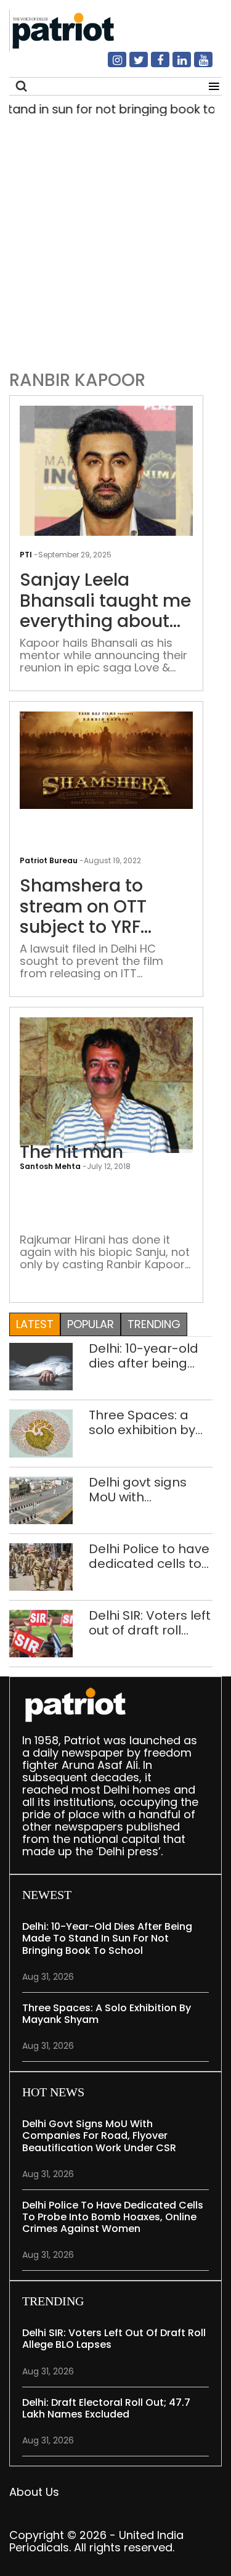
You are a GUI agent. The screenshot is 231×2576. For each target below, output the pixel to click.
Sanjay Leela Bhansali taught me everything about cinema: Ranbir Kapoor (105, 601)
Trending (154, 1324)
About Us (34, 2492)
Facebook (153, 65)
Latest (35, 1324)
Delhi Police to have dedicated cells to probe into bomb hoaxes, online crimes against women (149, 1556)
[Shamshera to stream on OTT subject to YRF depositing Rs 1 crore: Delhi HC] (106, 759)
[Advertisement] (115, 240)
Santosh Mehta (50, 1166)
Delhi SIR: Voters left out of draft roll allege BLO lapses (150, 1623)
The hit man (71, 1152)
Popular (91, 1324)
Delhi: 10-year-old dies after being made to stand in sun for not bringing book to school (149, 1356)
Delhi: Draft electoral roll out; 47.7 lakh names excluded (106, 2408)
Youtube (196, 65)
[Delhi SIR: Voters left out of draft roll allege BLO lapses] (41, 1633)
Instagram (110, 65)
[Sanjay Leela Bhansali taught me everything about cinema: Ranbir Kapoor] (106, 470)
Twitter (131, 65)
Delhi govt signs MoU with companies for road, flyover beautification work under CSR (148, 1490)
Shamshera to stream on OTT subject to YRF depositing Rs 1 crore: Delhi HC (84, 907)
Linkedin (174, 65)
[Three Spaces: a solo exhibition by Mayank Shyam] (41, 1433)
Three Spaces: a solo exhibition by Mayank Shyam (142, 1422)
